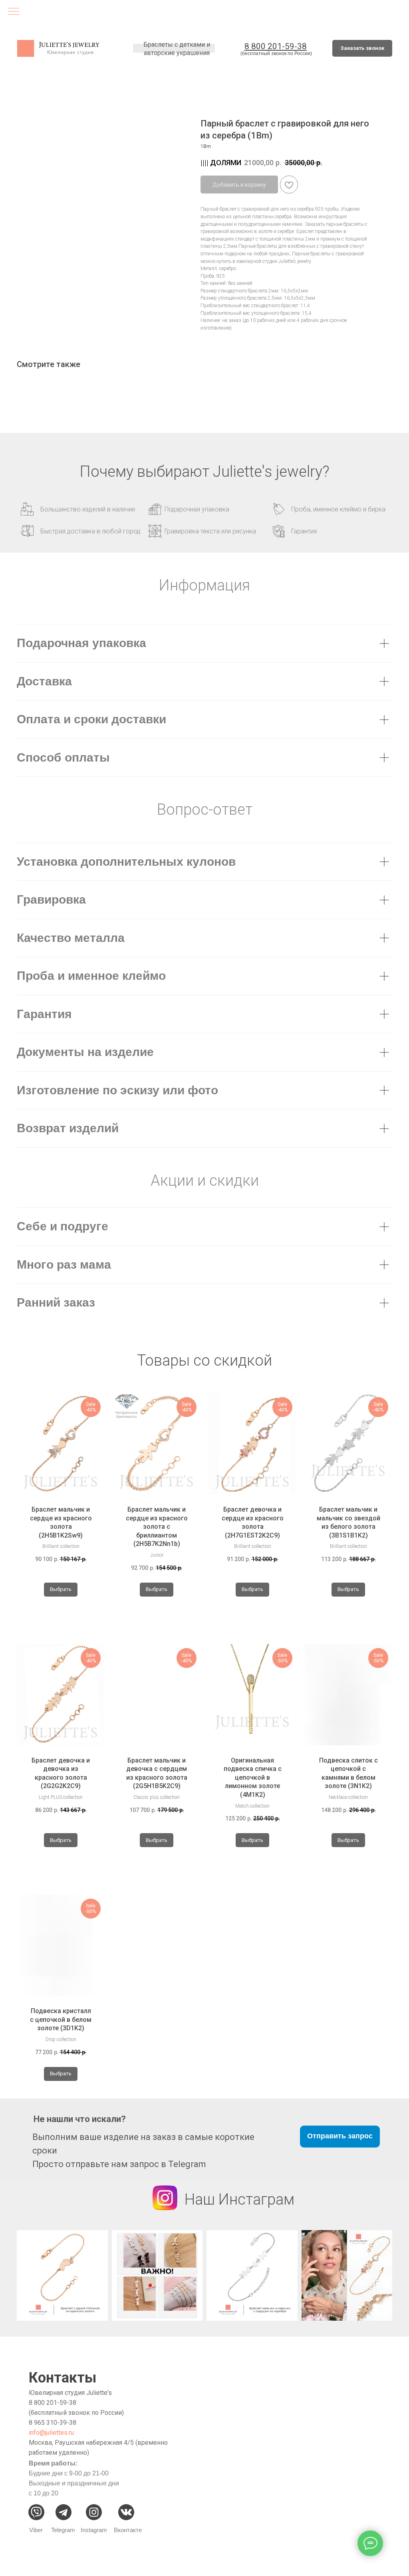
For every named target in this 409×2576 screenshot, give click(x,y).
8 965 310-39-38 (53, 2423)
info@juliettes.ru (51, 2433)
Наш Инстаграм (239, 2199)
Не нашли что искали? (80, 2119)
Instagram (94, 2530)
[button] (362, 48)
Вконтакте (128, 2530)
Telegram (63, 2530)
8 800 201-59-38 (53, 2403)
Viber (36, 2530)
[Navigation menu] (14, 12)
